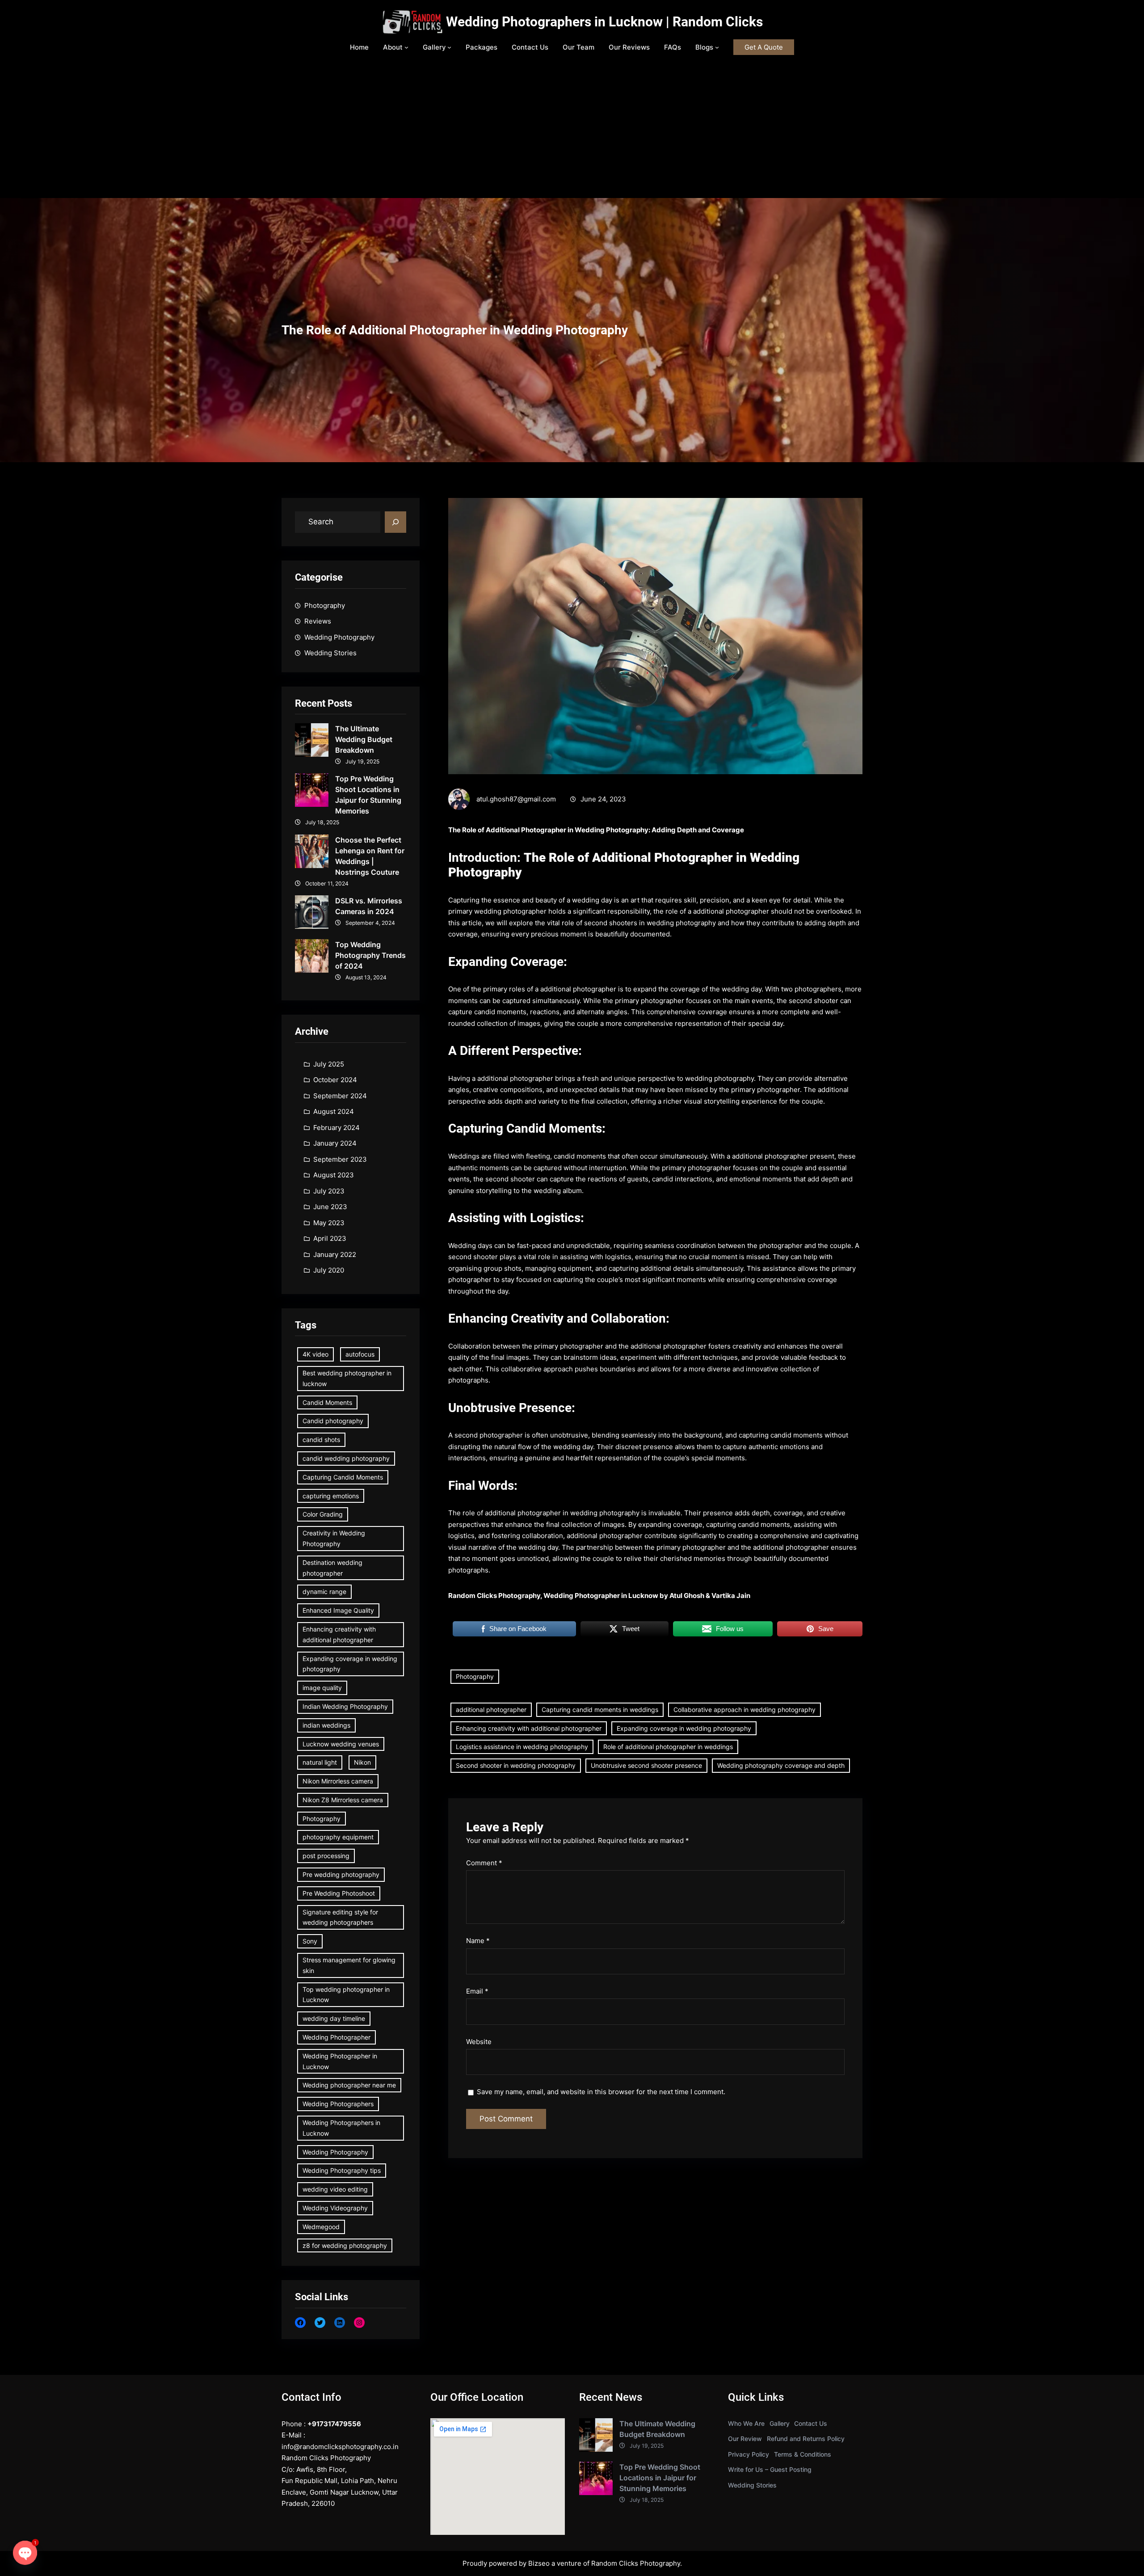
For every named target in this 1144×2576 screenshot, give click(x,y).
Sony (310, 1941)
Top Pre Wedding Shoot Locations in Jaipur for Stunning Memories (368, 795)
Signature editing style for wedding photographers (340, 1917)
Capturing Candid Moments (343, 1477)
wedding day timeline (334, 2018)
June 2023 (330, 1207)
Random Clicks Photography (636, 2563)
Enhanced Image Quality (338, 1610)
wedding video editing (335, 2189)
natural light (320, 1762)
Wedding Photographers (338, 2104)
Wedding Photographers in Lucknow (341, 2128)
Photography (325, 605)
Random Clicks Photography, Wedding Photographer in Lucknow (553, 1596)
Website (479, 2042)
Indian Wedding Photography (345, 1706)
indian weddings (326, 1725)
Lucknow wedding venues (341, 1744)
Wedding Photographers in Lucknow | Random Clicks (604, 22)
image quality (322, 1688)
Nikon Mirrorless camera (338, 1781)
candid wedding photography (346, 1458)
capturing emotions (331, 1496)
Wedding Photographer (336, 2037)
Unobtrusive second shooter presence (646, 1765)
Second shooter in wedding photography (516, 1765)
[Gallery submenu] (449, 47)
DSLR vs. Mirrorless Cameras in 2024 (369, 906)
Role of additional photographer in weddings (668, 1747)
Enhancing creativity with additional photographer (339, 1634)
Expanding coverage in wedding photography (350, 1664)
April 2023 (330, 1238)
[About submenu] (406, 47)
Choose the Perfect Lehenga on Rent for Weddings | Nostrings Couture (370, 856)
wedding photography (719, 1078)
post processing (326, 1856)
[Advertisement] (572, 131)
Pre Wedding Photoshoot (339, 1893)
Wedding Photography (339, 637)
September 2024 (340, 1096)
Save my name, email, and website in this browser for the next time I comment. (601, 2092)
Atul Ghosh (687, 1596)
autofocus (360, 1354)
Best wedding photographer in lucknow (347, 1378)
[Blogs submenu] (717, 47)
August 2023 (334, 1175)
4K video (315, 1354)
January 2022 (335, 1254)
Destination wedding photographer (332, 1568)
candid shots (321, 1440)
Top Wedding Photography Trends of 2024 (370, 955)
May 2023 (329, 1223)
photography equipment (338, 1837)
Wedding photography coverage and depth (781, 1765)
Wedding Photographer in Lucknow (340, 2061)
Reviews (318, 621)
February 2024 (336, 1128)
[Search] (395, 522)
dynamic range (324, 1592)
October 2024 (335, 1080)
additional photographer (491, 1710)
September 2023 (340, 1159)
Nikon (362, 1762)
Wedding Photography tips (342, 2170)
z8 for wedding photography (345, 2245)
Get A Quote (764, 47)
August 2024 (334, 1111)
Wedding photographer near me (349, 2085)
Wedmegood (321, 2227)
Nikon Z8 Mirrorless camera (343, 1800)
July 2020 (329, 1270)
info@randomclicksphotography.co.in (340, 2447)
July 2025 (329, 1064)
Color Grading (323, 1514)
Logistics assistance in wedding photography (522, 1747)
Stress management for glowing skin (349, 1965)
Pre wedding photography (341, 1874)
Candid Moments (327, 1402)
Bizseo (539, 2563)
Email (477, 1991)
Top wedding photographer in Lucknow (346, 1995)
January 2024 (335, 1143)
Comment (484, 1863)
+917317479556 (334, 2424)
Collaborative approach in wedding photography (744, 1710)
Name (478, 1941)
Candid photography (333, 1421)
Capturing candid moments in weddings (600, 1710)
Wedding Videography (335, 2208)
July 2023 (329, 1191)
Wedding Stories (330, 653)
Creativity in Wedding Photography (334, 1538)
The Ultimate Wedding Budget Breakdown (364, 739)
